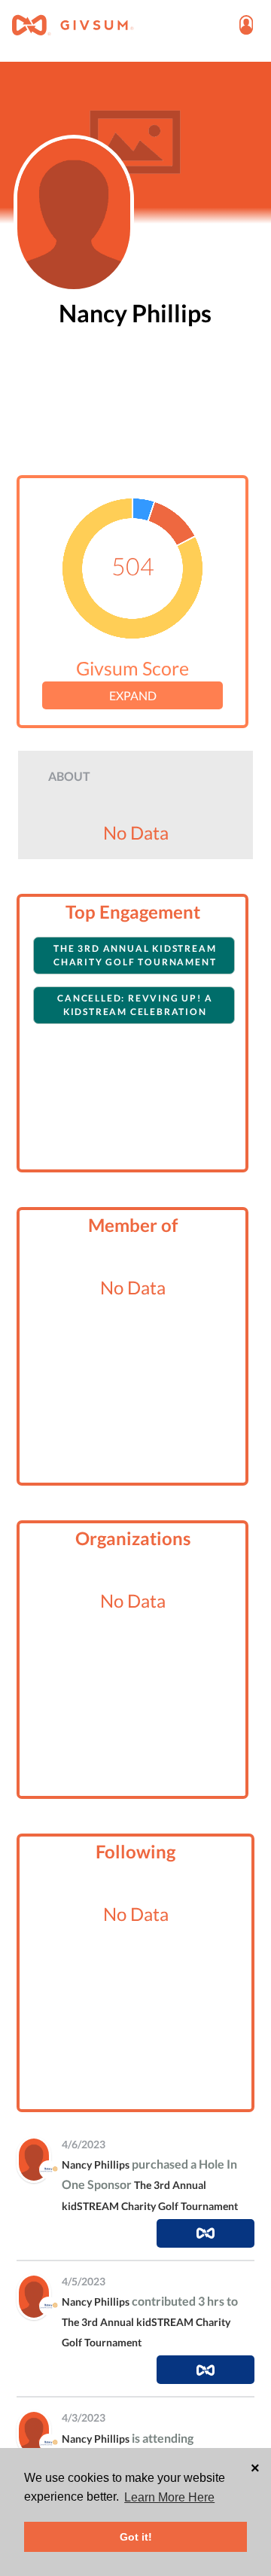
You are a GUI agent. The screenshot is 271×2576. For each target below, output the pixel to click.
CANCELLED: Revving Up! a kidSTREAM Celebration (135, 1005)
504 (133, 565)
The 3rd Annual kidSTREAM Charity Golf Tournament (135, 955)
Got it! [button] (136, 2537)
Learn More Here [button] (169, 2497)
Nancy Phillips (96, 2164)
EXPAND (133, 695)
